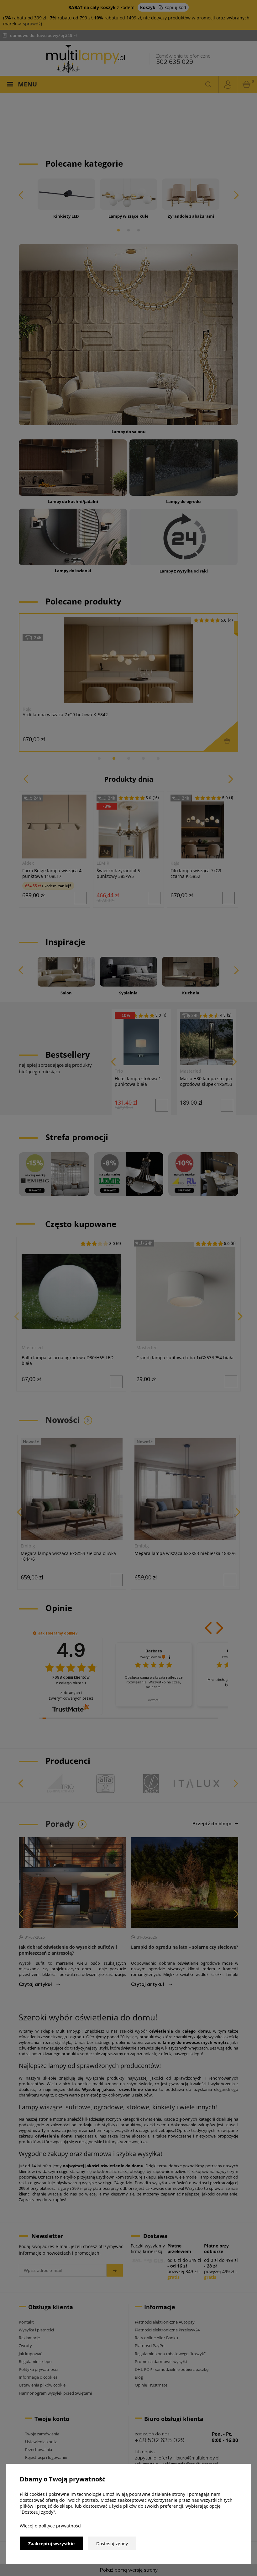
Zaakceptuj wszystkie (51, 2544)
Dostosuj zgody (112, 2544)
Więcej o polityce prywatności (51, 2526)
